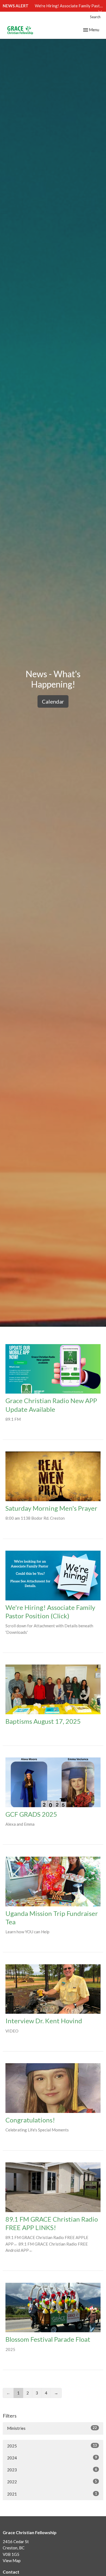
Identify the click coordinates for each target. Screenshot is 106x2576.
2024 (52, 2458)
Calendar (53, 701)
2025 (52, 2446)
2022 (52, 2482)
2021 (52, 2494)
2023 (52, 2470)
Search (95, 17)
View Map (12, 2561)
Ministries (52, 2428)
